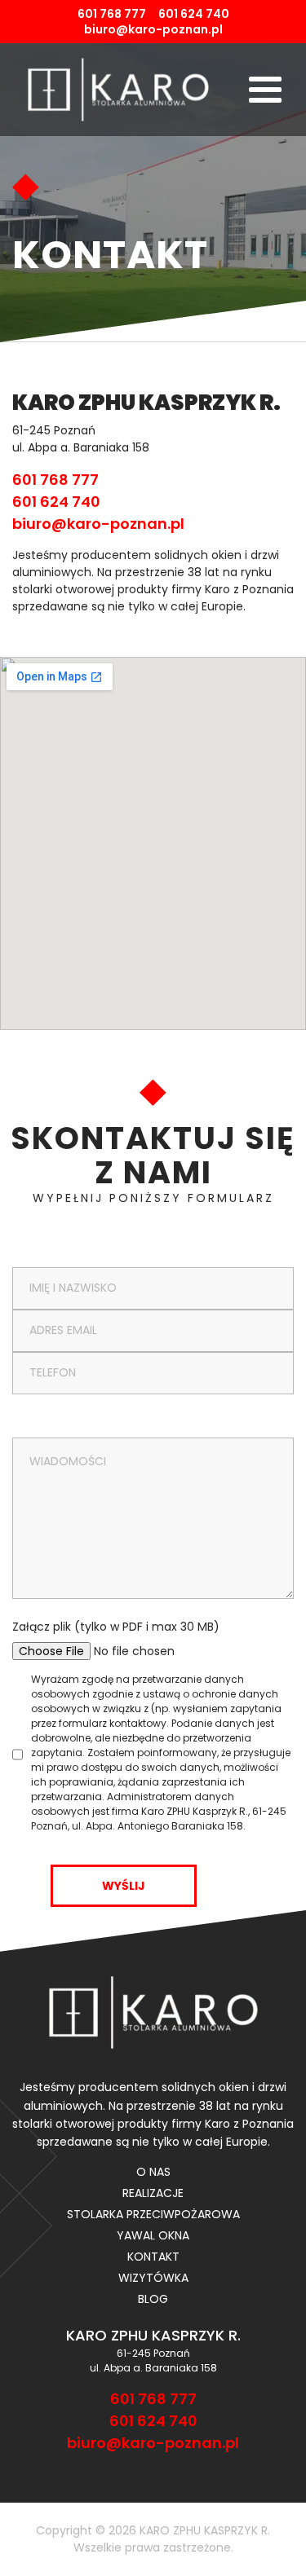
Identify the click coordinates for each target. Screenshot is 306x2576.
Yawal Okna (153, 2235)
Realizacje (153, 2193)
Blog (153, 2299)
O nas (153, 2172)
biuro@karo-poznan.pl (153, 29)
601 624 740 (194, 14)
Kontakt (153, 2257)
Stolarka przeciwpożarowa (153, 2214)
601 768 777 (112, 14)
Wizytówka (153, 2278)
